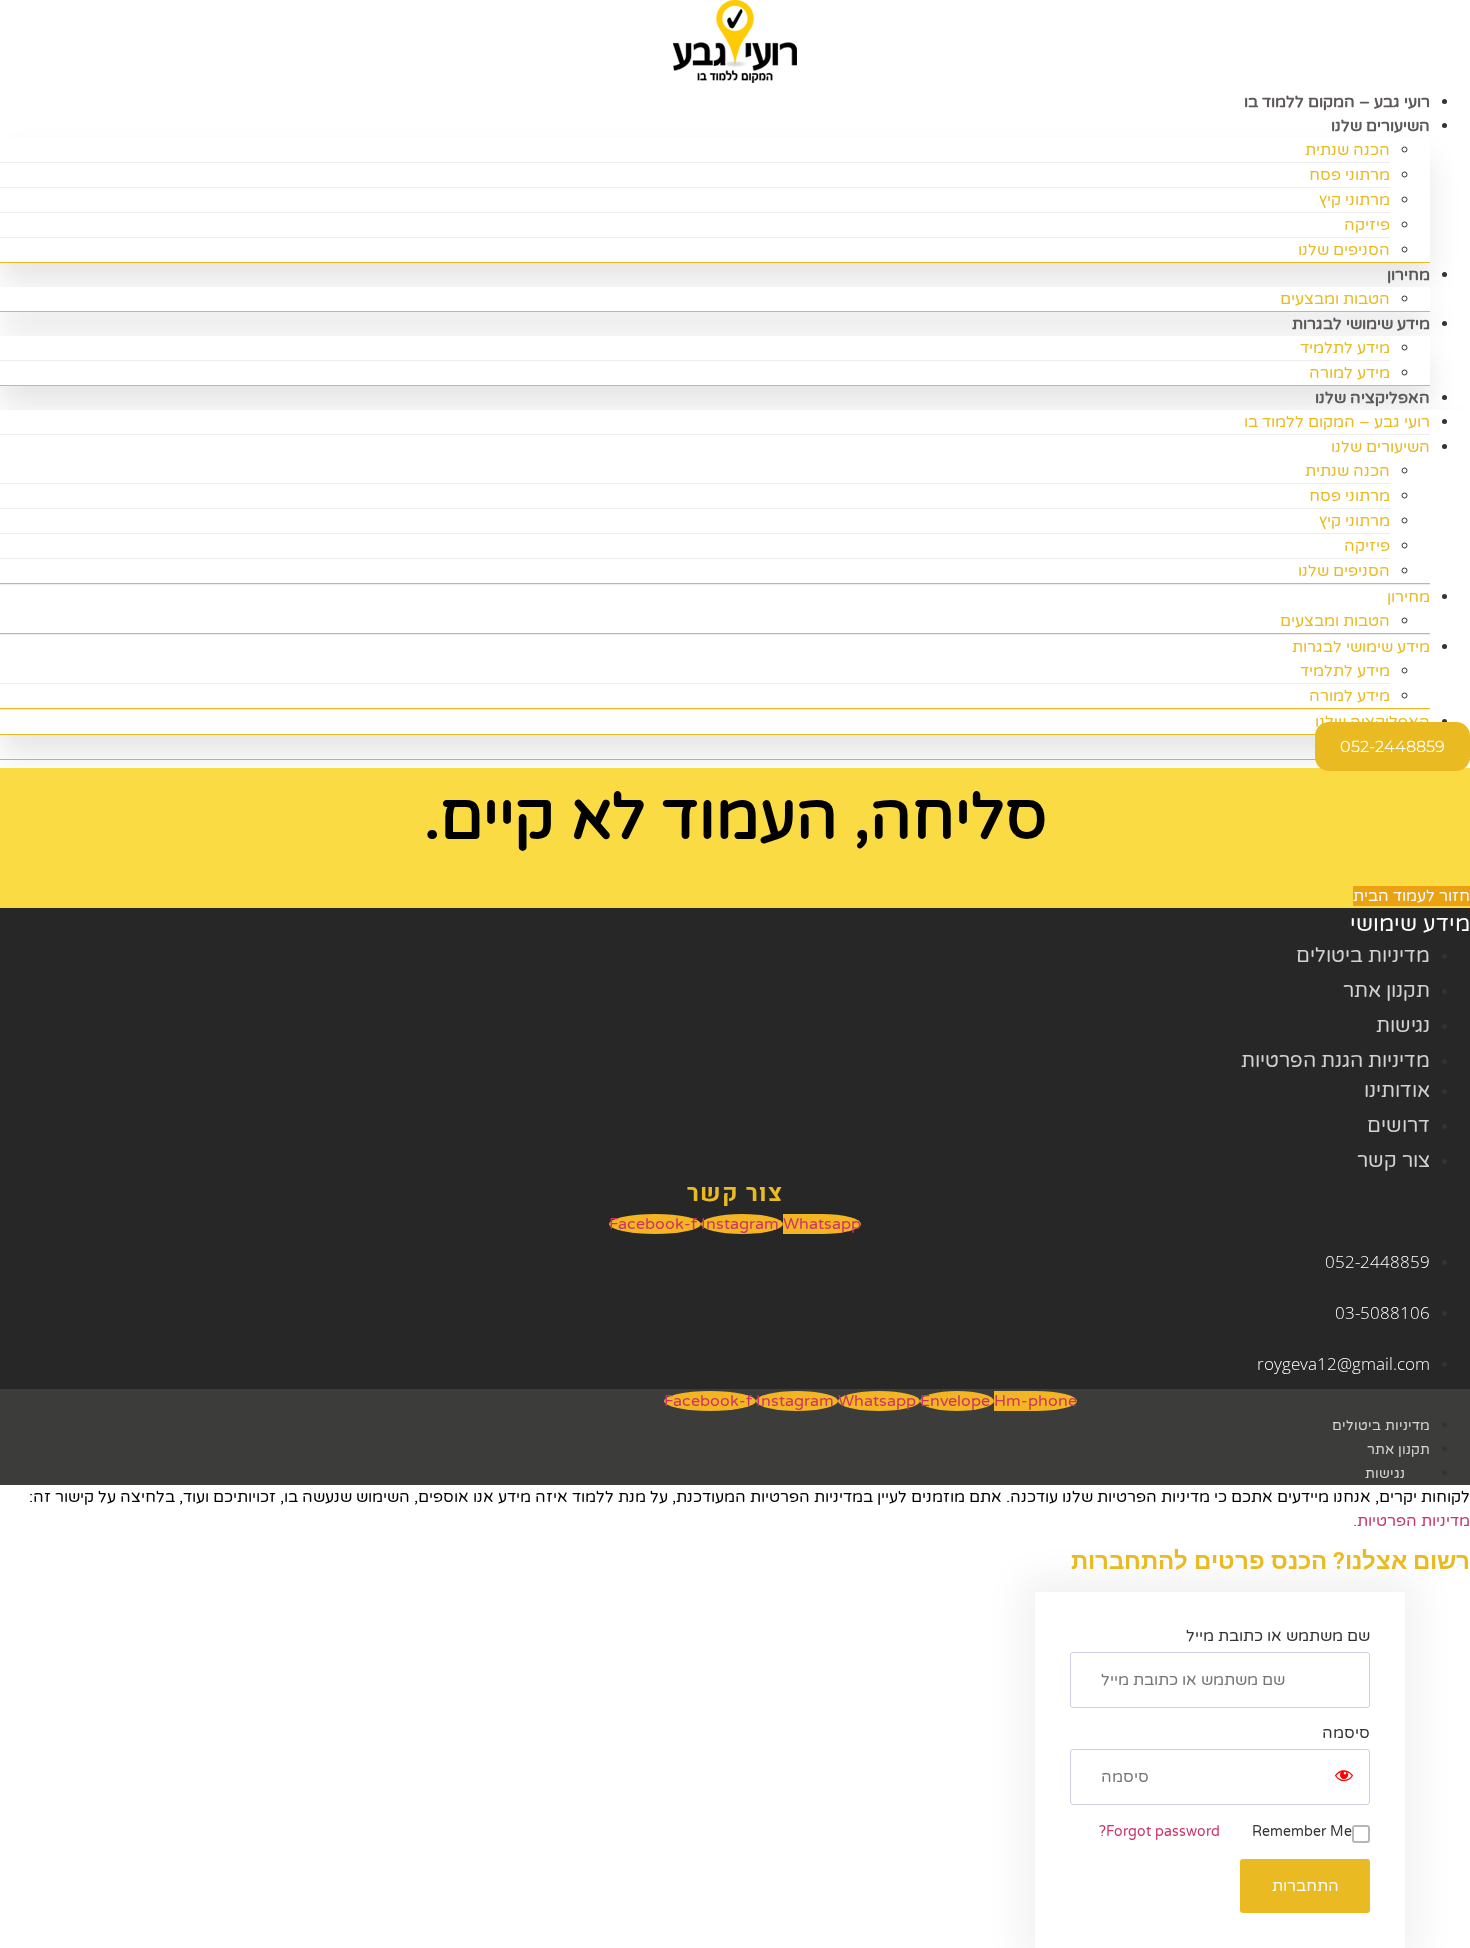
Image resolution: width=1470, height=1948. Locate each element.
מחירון (1408, 275)
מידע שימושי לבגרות (1361, 324)
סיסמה (1346, 1733)
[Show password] (1344, 1777)
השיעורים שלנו (1380, 126)
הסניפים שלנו (1344, 250)
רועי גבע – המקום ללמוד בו (1337, 422)
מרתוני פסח (1349, 175)
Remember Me (1302, 1831)
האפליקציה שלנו (1372, 398)
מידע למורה (1349, 696)
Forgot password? (1159, 1831)
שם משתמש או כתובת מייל (1278, 1636)
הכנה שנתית (1347, 150)
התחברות (1305, 1886)
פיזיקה (1367, 225)
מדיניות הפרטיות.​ (1411, 1521)
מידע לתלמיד (1345, 348)
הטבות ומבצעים (1335, 621)
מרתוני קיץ (1354, 200)
